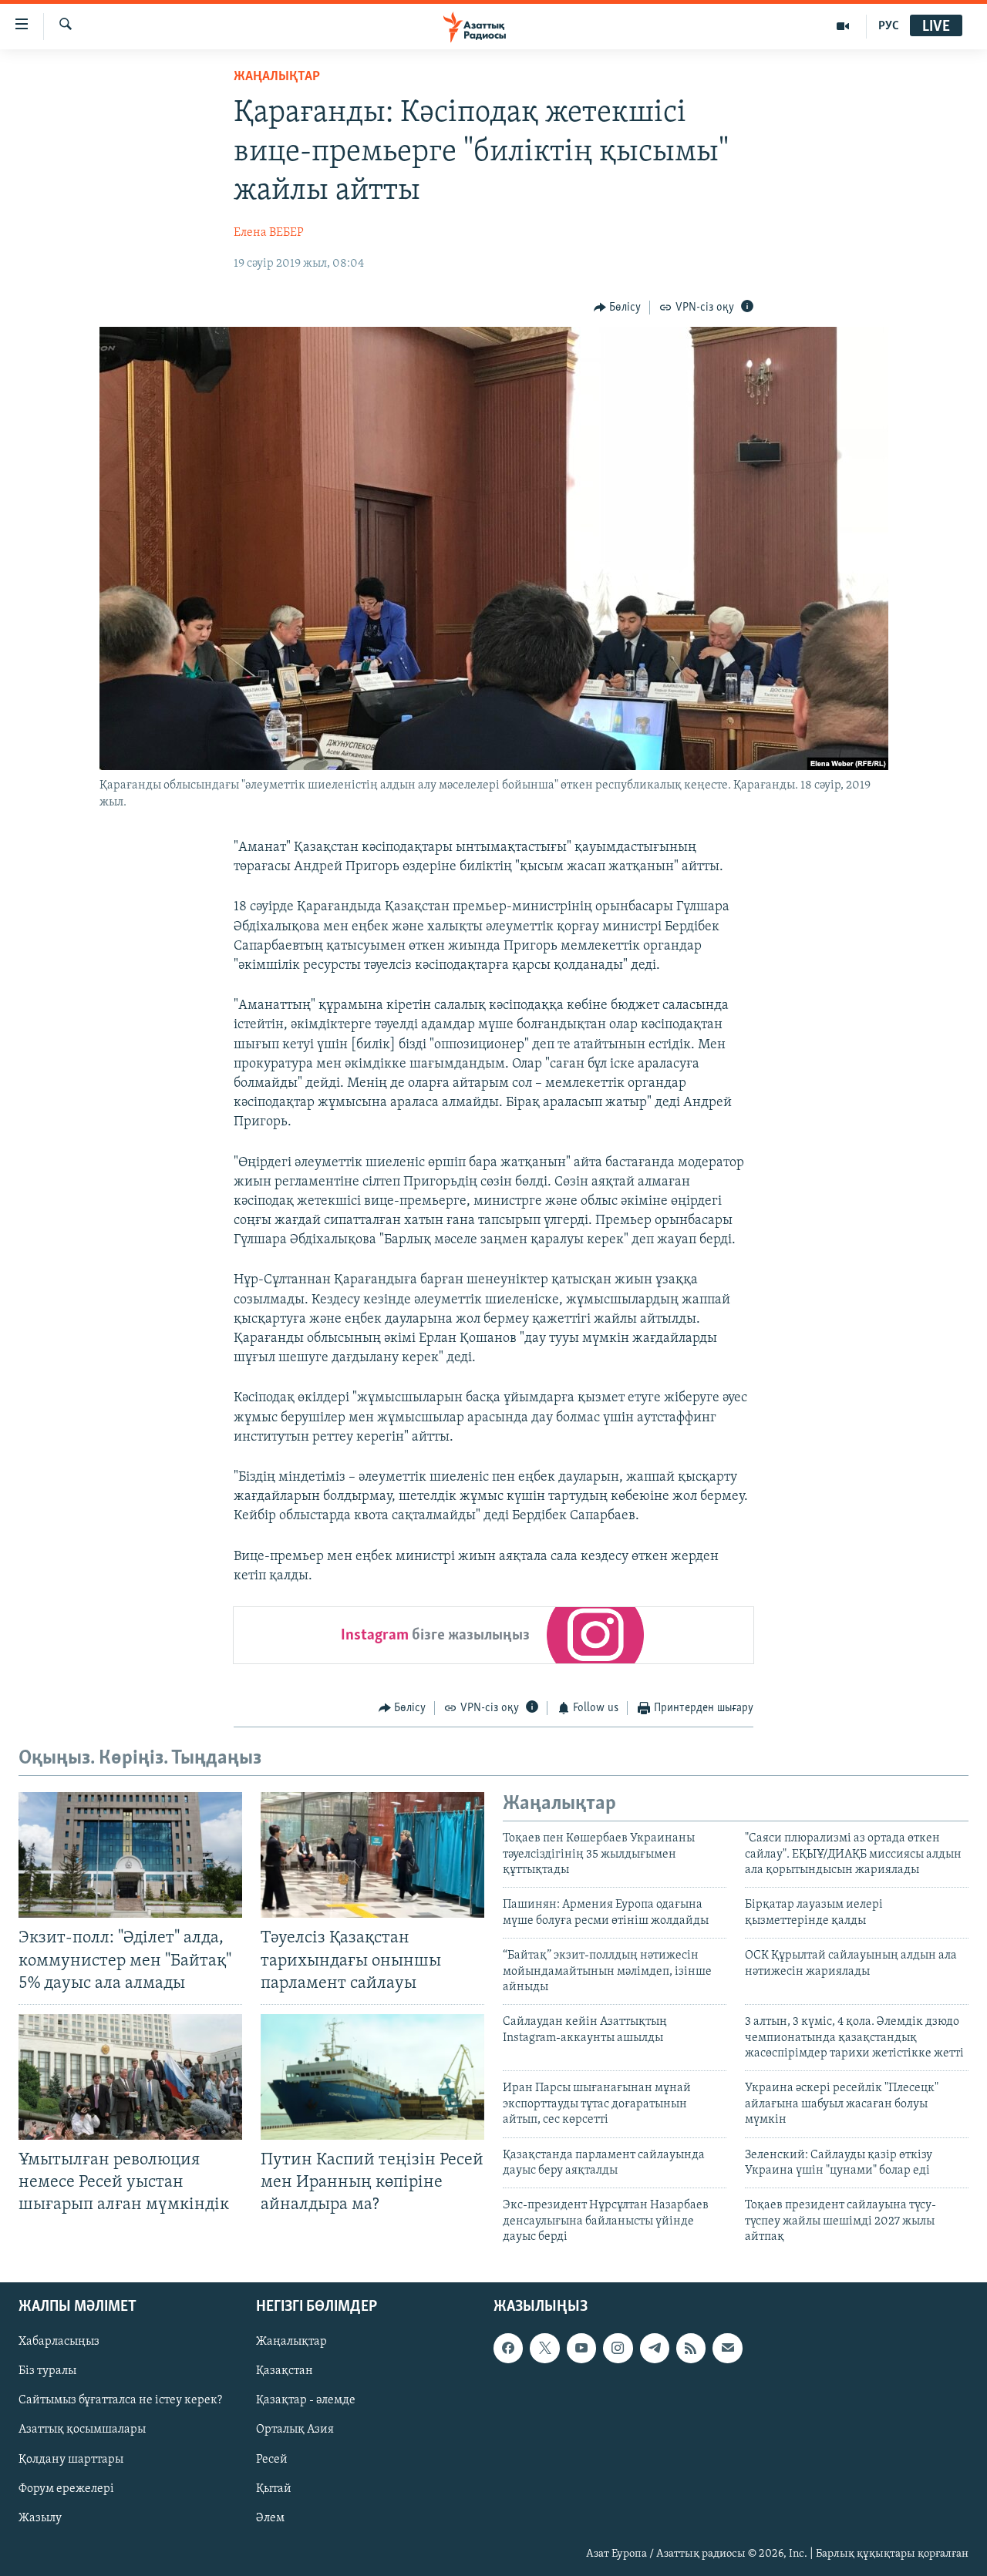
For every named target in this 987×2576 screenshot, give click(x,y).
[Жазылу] (727, 2348)
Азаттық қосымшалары (82, 2430)
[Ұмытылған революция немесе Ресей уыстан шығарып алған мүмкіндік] (130, 2077)
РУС (889, 26)
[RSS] (691, 2348)
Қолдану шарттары (71, 2459)
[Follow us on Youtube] (581, 2348)
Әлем (270, 2517)
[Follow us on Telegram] (655, 2348)
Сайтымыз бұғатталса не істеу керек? (120, 2400)
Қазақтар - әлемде (306, 2400)
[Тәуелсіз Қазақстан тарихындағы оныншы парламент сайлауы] (372, 1855)
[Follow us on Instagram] (618, 2348)
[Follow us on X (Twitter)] (544, 2348)
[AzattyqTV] (843, 26)
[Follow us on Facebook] (508, 2348)
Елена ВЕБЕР (269, 233)
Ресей (272, 2459)
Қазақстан (285, 2371)
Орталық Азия (295, 2430)
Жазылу (40, 2517)
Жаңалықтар (291, 2342)
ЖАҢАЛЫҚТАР (277, 77)
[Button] (618, 308)
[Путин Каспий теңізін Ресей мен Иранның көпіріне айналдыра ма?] (372, 2077)
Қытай (274, 2488)
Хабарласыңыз (59, 2342)
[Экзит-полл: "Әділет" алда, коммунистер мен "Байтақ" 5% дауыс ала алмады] (130, 1855)
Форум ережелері (66, 2488)
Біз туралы (47, 2371)
